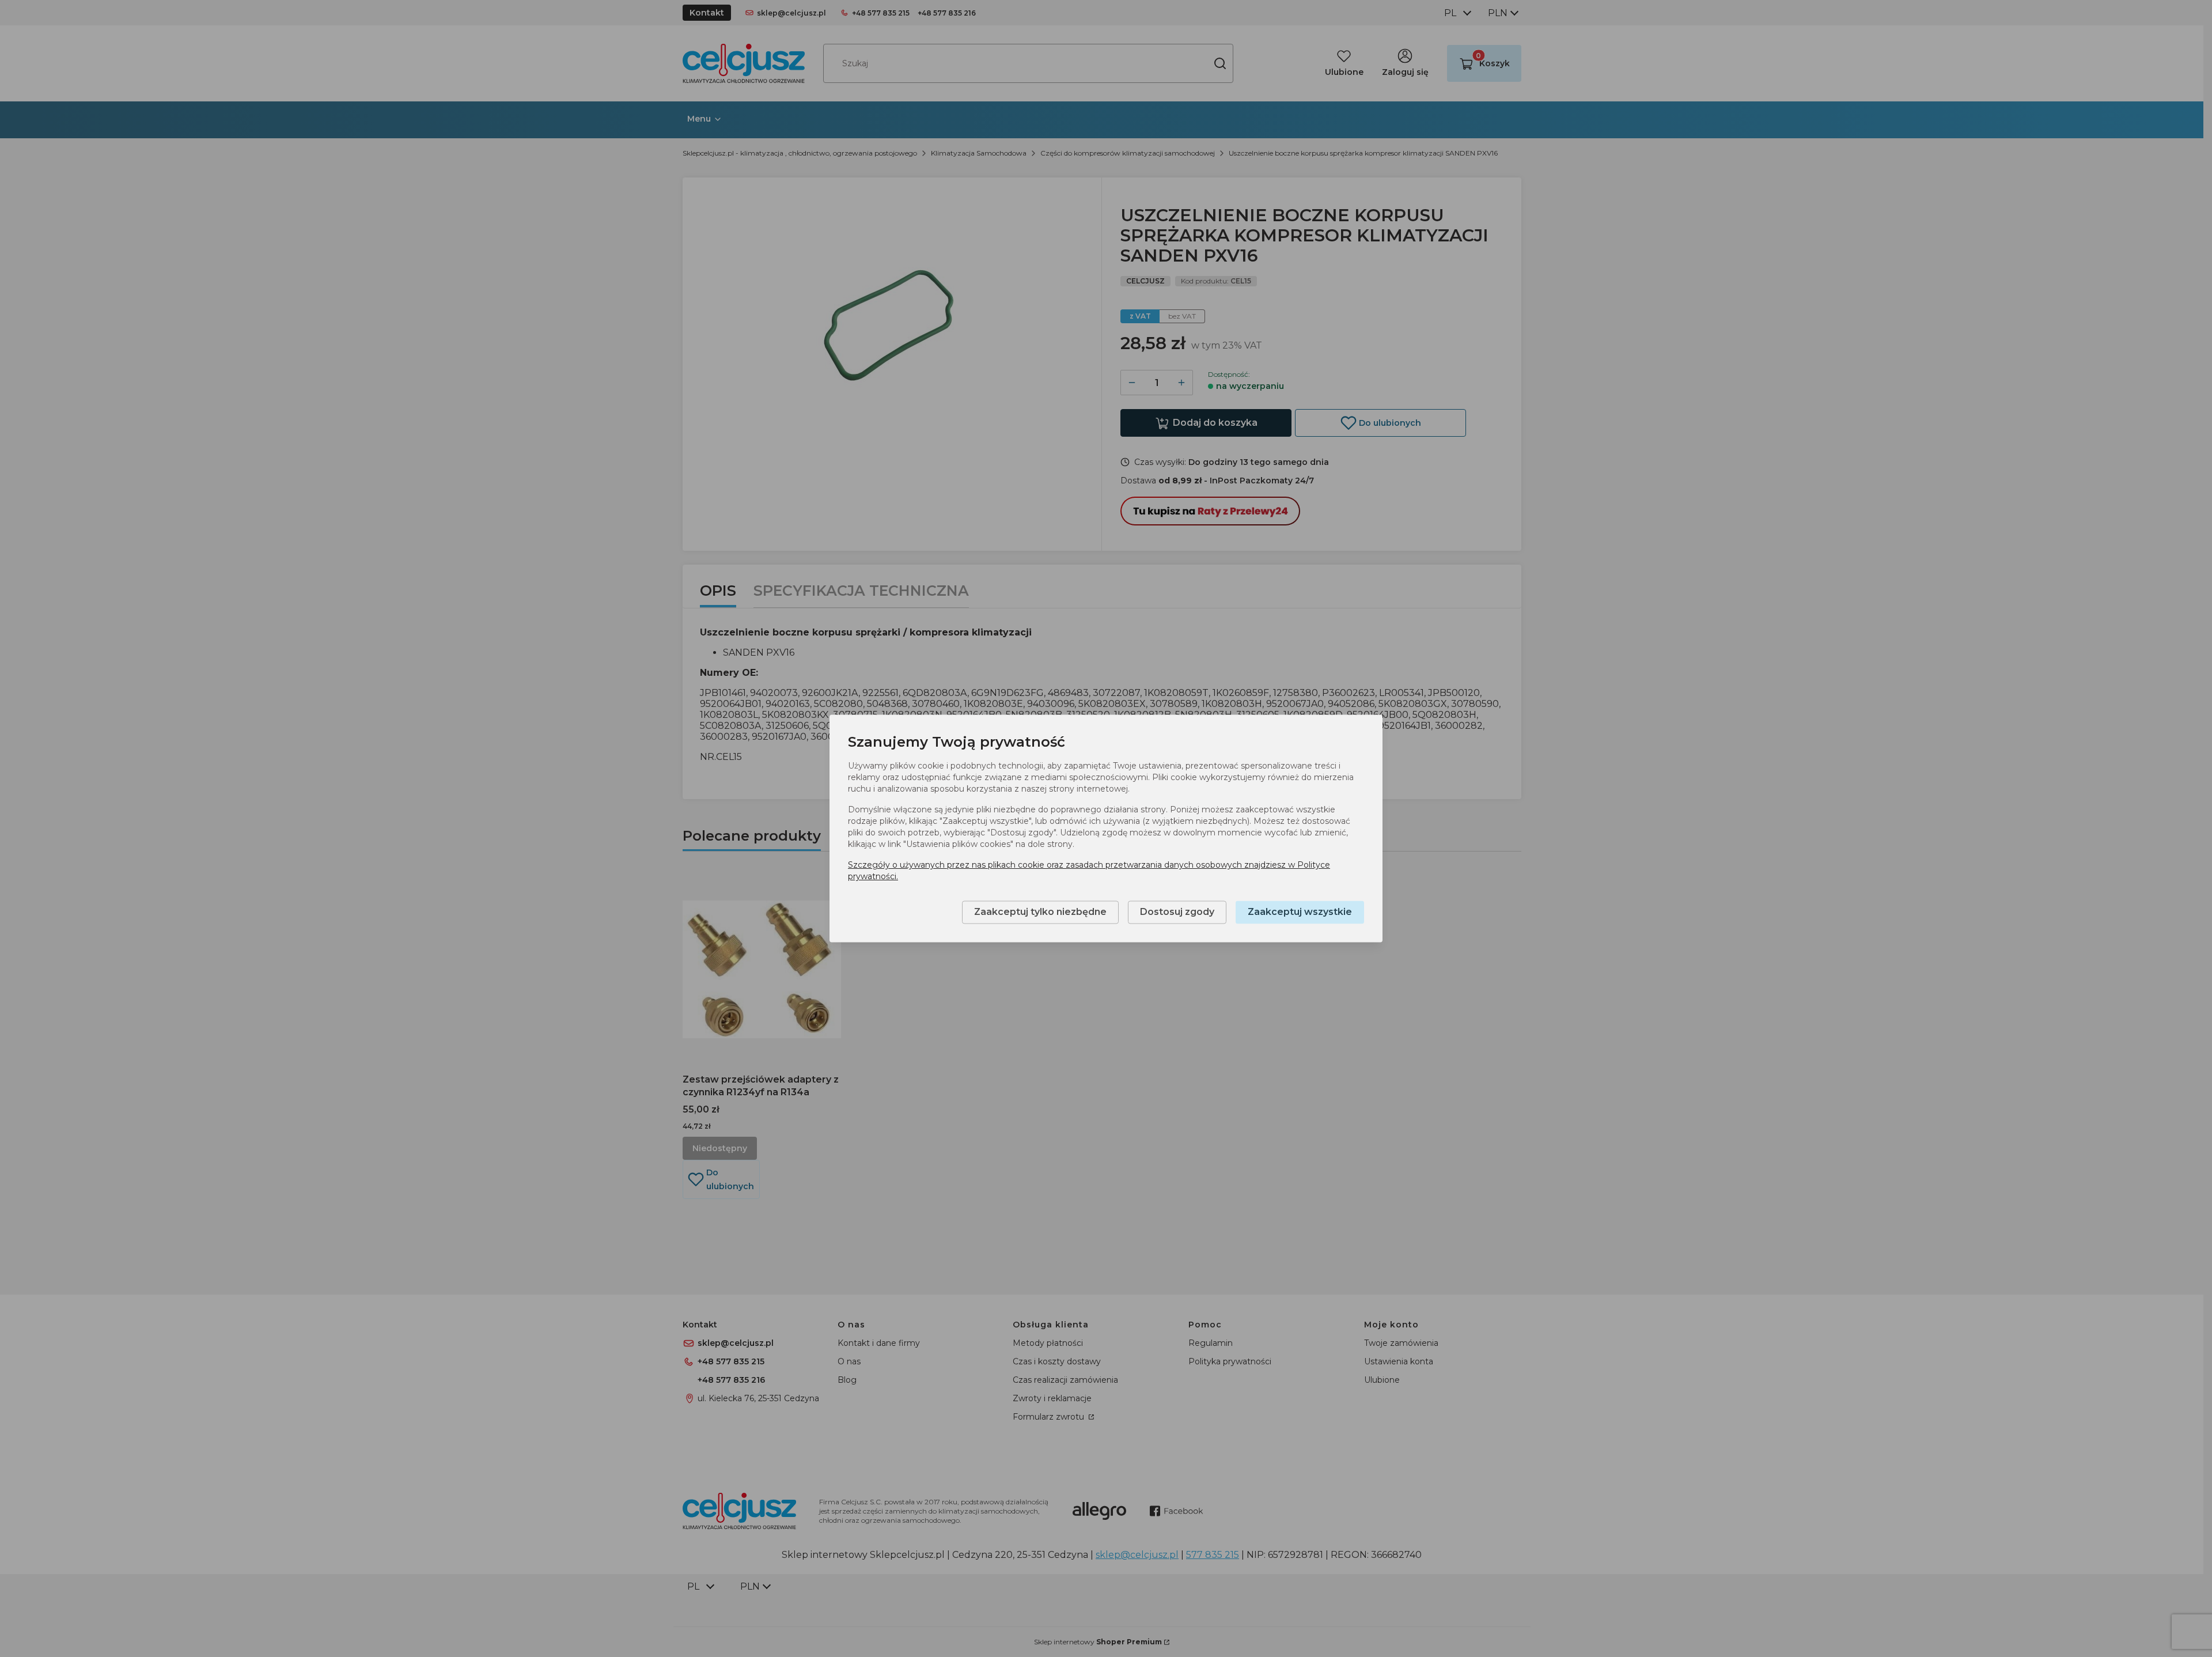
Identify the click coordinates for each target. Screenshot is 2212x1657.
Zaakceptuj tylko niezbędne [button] (1040, 912)
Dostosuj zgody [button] (1177, 912)
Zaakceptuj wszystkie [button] (1300, 912)
